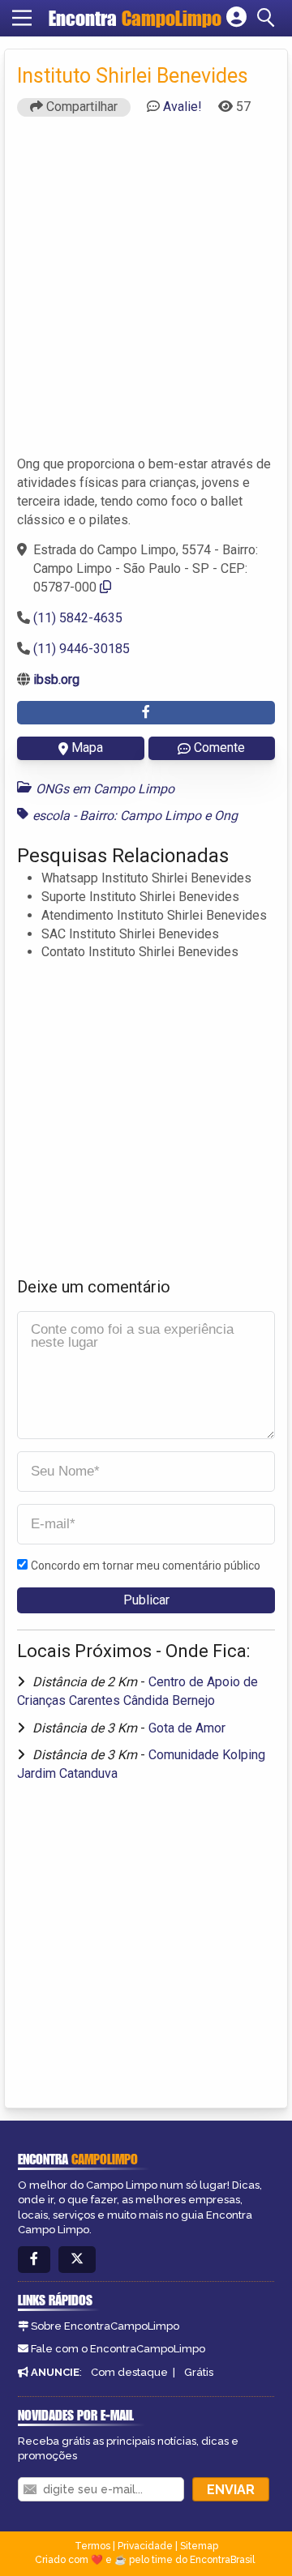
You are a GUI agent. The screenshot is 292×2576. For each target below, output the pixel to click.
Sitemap (199, 2546)
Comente (219, 748)
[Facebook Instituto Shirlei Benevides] (146, 713)
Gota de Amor (187, 1728)
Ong (226, 816)
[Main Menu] (22, 18)
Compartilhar (80, 107)
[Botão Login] (236, 18)
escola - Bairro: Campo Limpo (117, 816)
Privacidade (145, 2546)
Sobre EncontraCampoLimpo (105, 2326)
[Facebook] (34, 2260)
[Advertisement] (146, 293)
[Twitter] (77, 2260)
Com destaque (129, 2372)
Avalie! (182, 107)
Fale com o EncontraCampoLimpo (118, 2349)
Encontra (135, 18)
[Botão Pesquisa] (268, 18)
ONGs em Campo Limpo (105, 789)
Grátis (199, 2372)
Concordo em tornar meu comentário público (146, 1566)
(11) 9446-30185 (82, 649)
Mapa (87, 748)
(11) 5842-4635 (78, 618)
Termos (92, 2546)
